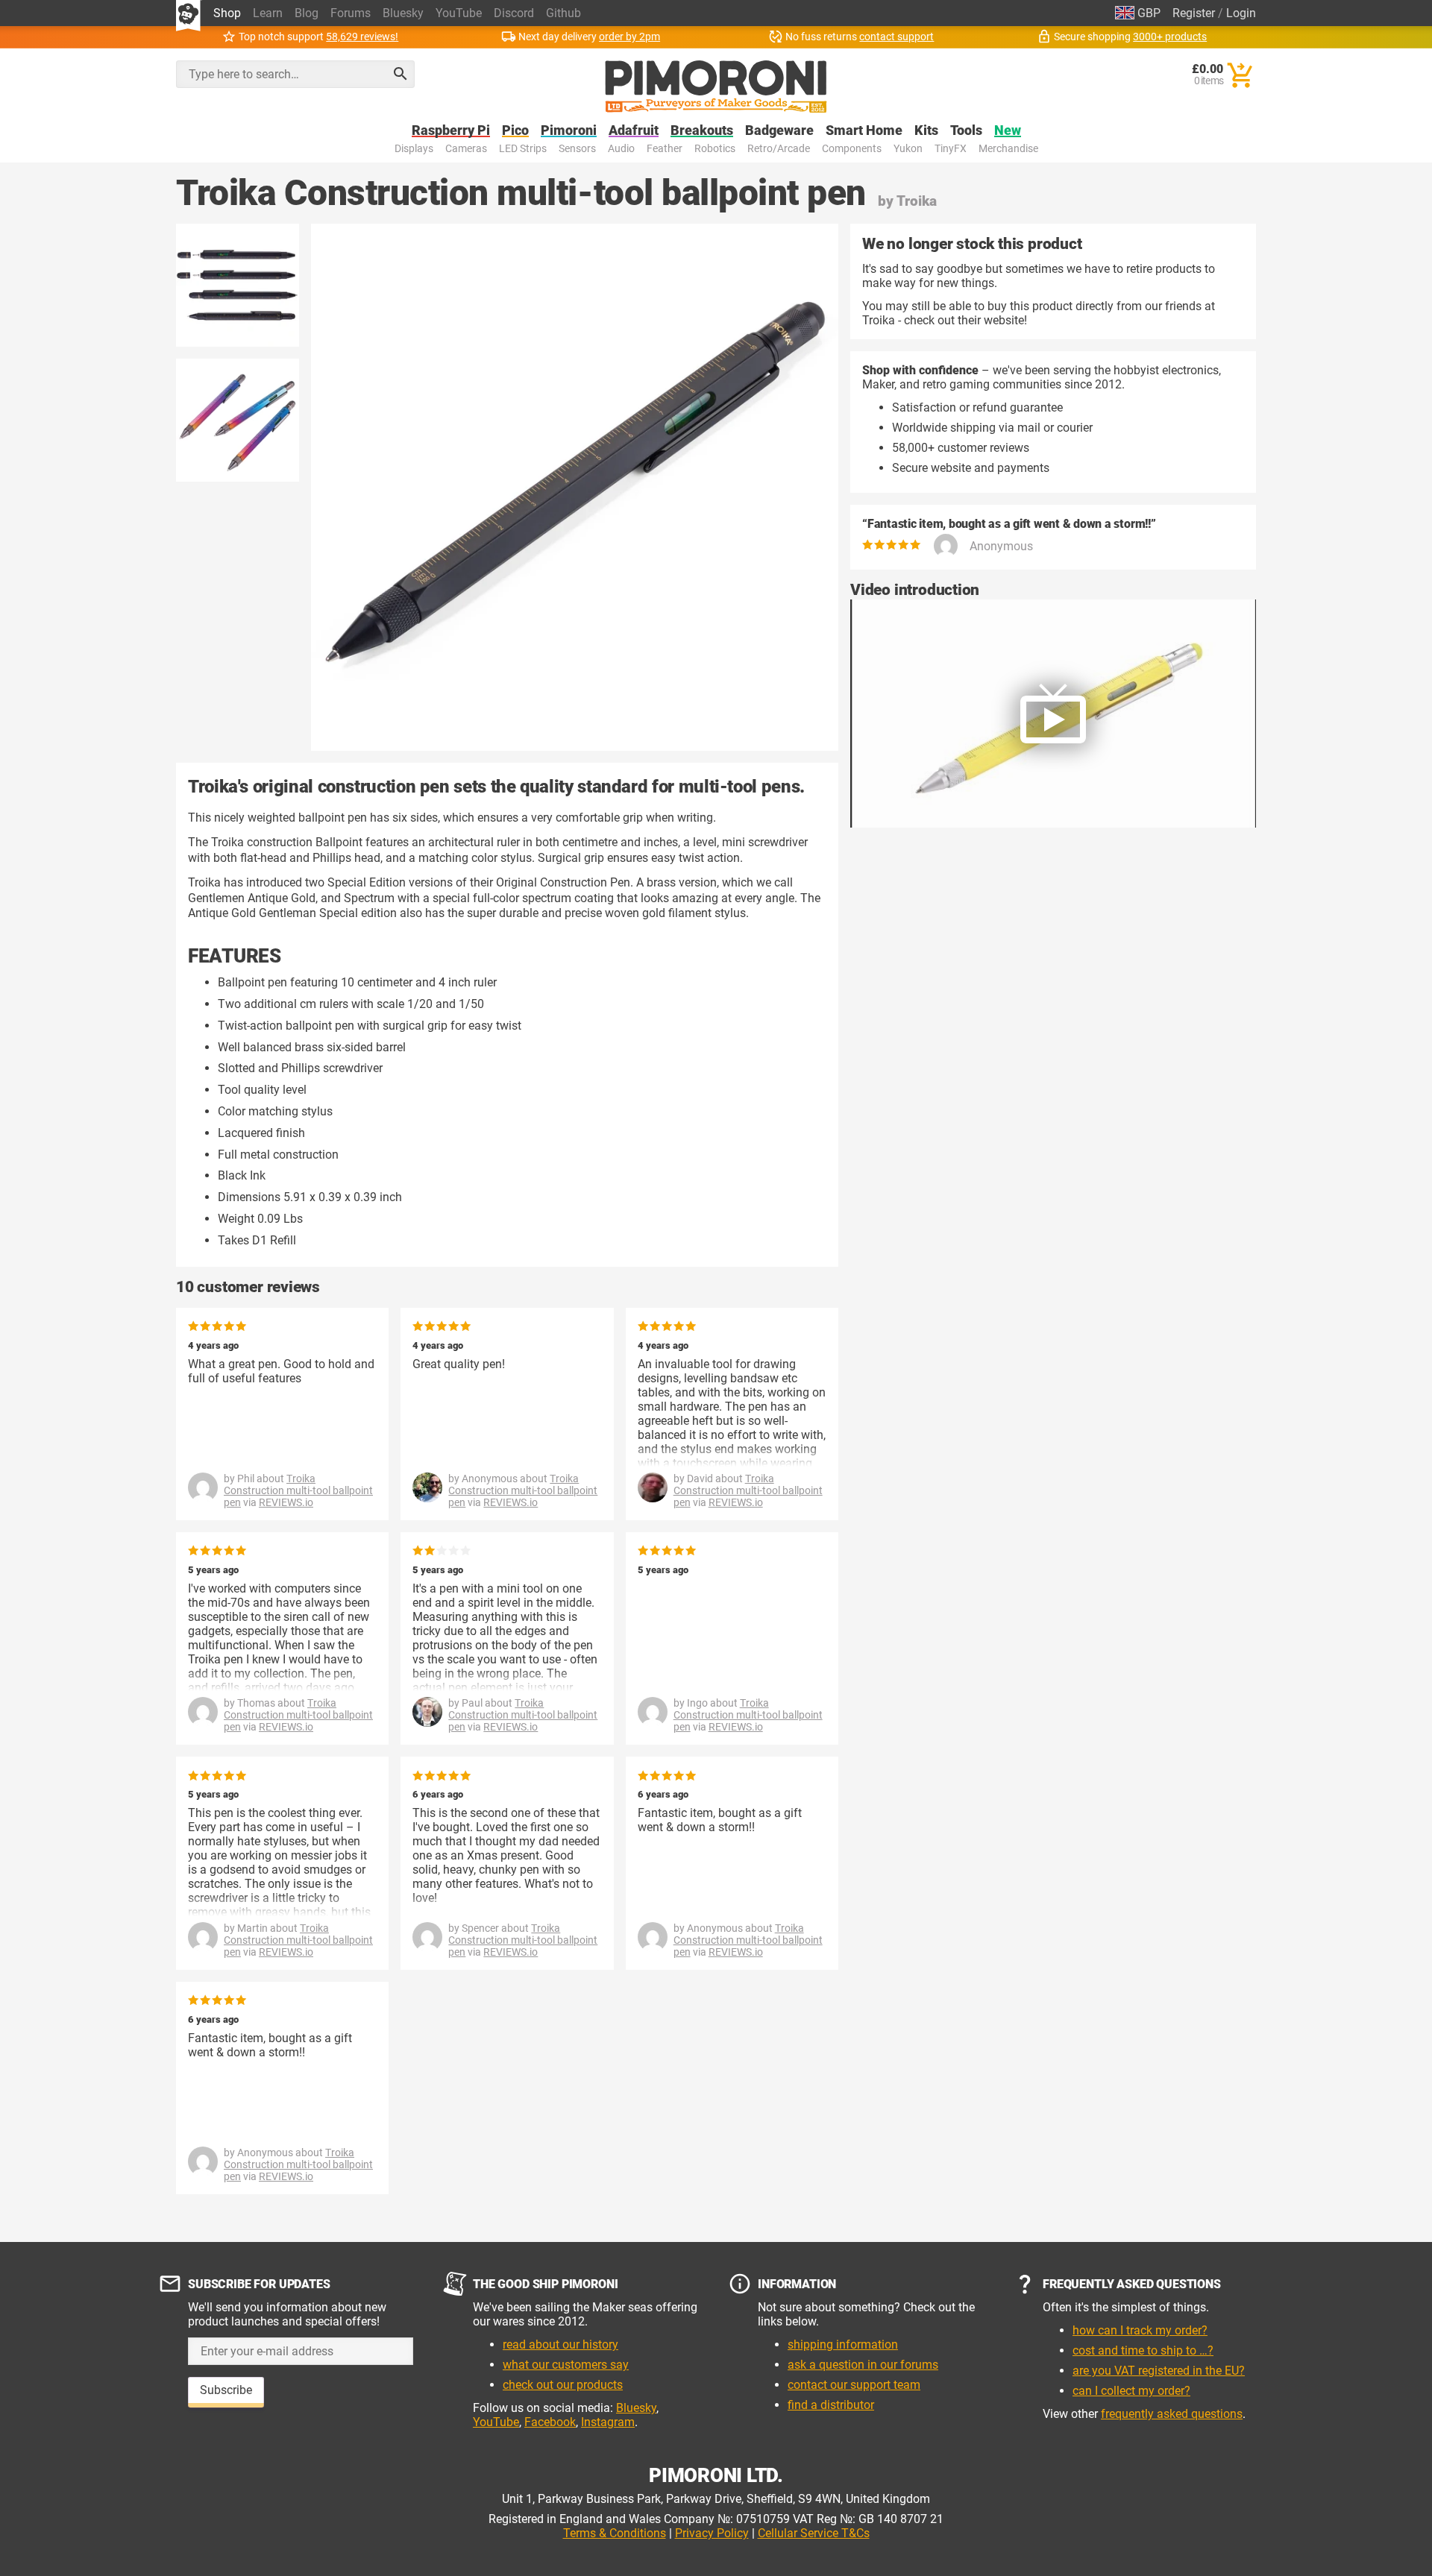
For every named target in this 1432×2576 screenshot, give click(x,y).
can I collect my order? (1131, 2391)
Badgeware (779, 131)
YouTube (459, 13)
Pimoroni (569, 131)
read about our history (560, 2344)
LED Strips (523, 149)
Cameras (466, 149)
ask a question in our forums (863, 2365)
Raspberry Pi (451, 131)
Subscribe (226, 2390)
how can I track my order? (1140, 2330)
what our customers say (566, 2365)
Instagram (608, 2422)
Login (1241, 13)
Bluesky (403, 13)
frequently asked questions (1172, 2414)
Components (852, 149)
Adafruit (634, 131)
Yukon (908, 149)
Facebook (550, 2422)
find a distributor (831, 2405)
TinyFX (951, 149)
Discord (514, 13)
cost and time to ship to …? (1143, 2350)
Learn (268, 13)
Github (563, 13)
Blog (307, 13)
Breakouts (702, 131)
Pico (515, 131)
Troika (917, 201)
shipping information (843, 2344)
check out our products (563, 2385)
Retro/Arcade (779, 149)
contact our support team (854, 2385)
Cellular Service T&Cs (814, 2533)
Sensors (577, 149)
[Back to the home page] (716, 86)
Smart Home (864, 131)
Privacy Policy (712, 2533)
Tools (966, 131)
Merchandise (1008, 149)
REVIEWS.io (286, 1502)
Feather (665, 149)
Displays (414, 149)
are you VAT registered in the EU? (1159, 2371)
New (1008, 131)
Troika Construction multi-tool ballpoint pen (298, 1490)
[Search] (401, 74)
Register (1194, 13)
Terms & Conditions (615, 2533)
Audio (621, 149)
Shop (227, 13)
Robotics (715, 149)
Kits (926, 131)
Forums (351, 13)
